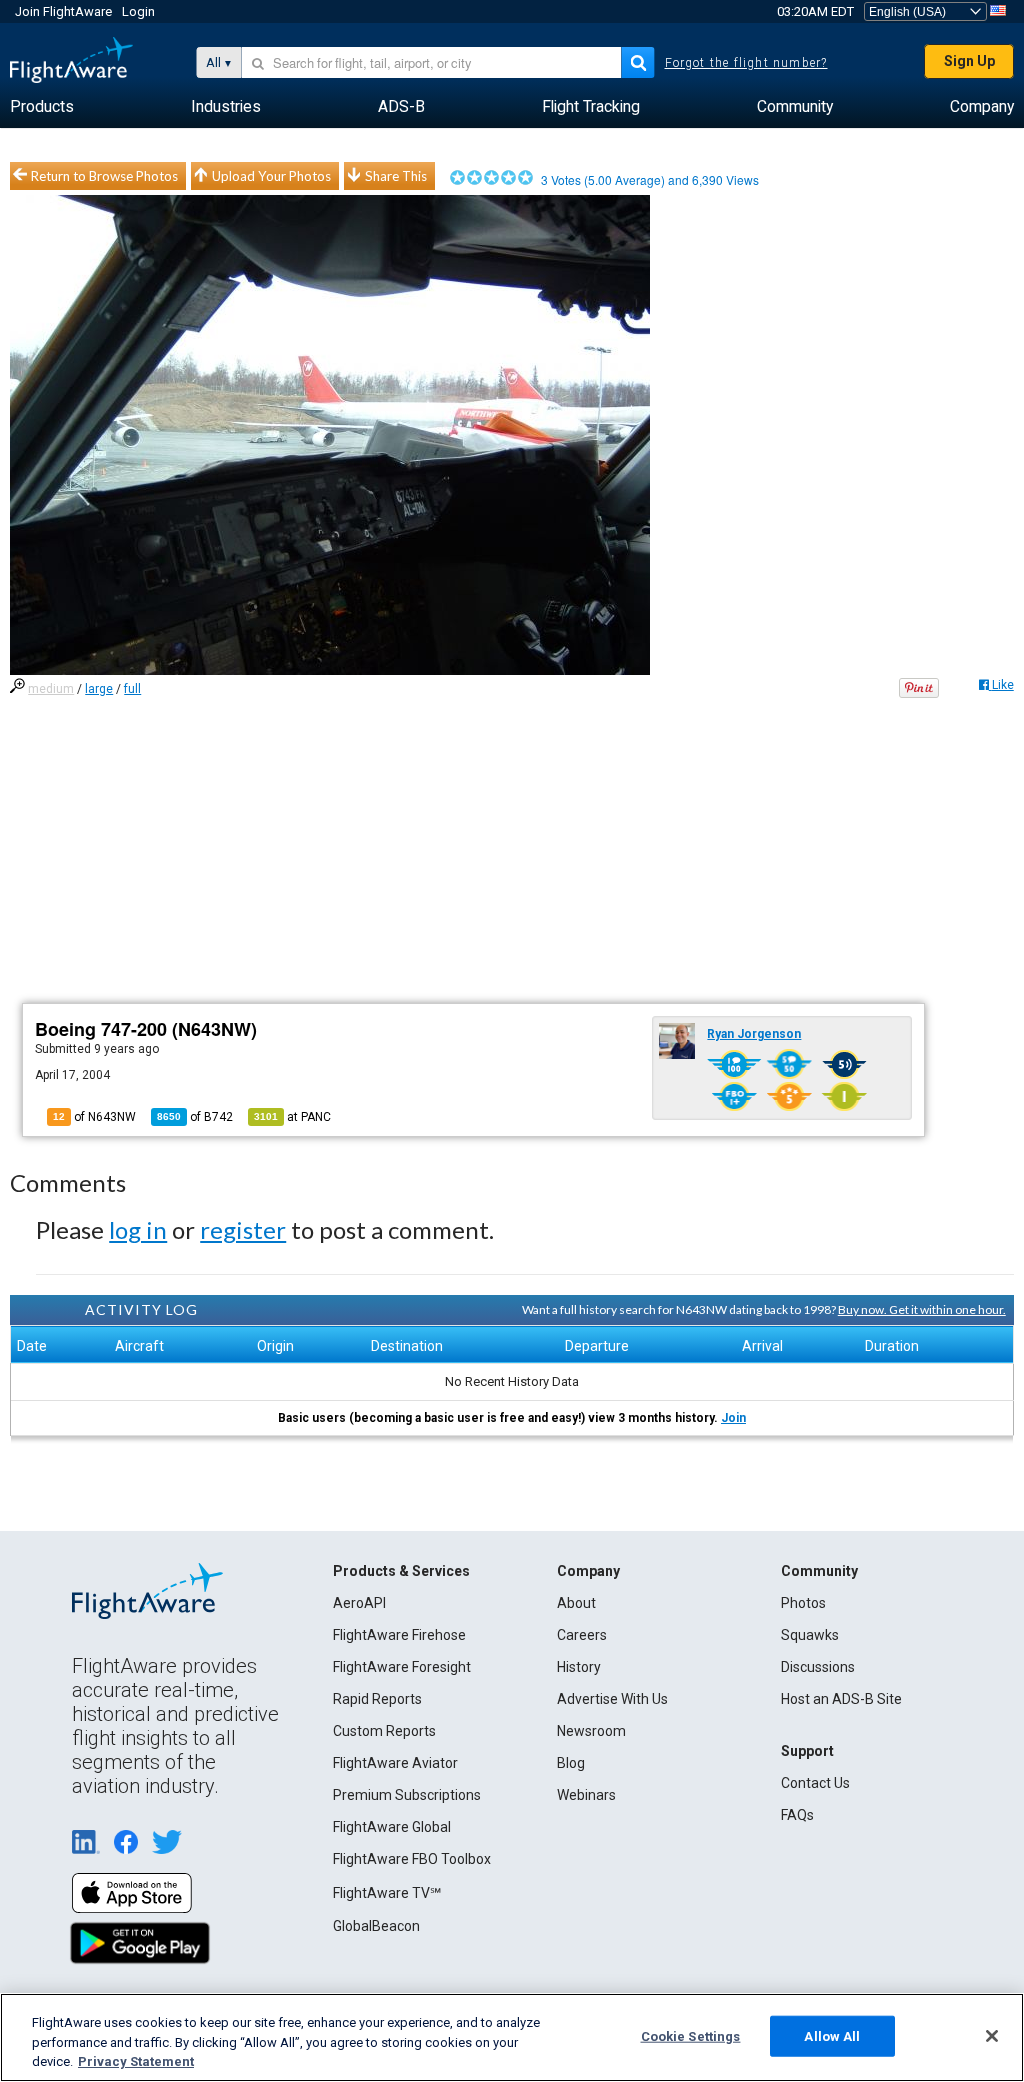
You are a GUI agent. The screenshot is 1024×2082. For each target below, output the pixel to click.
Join (733, 1418)
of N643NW (94, 1117)
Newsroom (591, 1731)
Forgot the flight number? (746, 63)
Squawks (810, 1635)
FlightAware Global (392, 1827)
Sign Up (969, 61)
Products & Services (401, 1571)
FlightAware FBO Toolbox (412, 1859)
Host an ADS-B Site (841, 1699)
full (132, 689)
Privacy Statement (136, 2061)
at (292, 1117)
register (243, 1229)
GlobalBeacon (376, 1926)
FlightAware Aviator (395, 1763)
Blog (571, 1763)
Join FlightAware (63, 11)
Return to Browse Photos (104, 176)
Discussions (818, 1667)
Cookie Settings (691, 2035)
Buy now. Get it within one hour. (922, 1309)
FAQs (797, 1815)
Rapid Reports (377, 1699)
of (195, 1117)
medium (51, 689)
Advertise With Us (612, 1699)
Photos (803, 1603)
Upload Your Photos (271, 176)
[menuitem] (42, 107)
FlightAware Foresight (402, 1667)
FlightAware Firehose (399, 1635)
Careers (582, 1635)
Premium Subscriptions (407, 1795)
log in (138, 1229)
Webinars (586, 1795)
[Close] (992, 2036)
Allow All (832, 2035)
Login (138, 11)
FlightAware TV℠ (387, 1893)
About (576, 1603)
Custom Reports (384, 1731)
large (99, 689)
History (579, 1667)
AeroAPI (359, 1603)
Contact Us (815, 1783)
